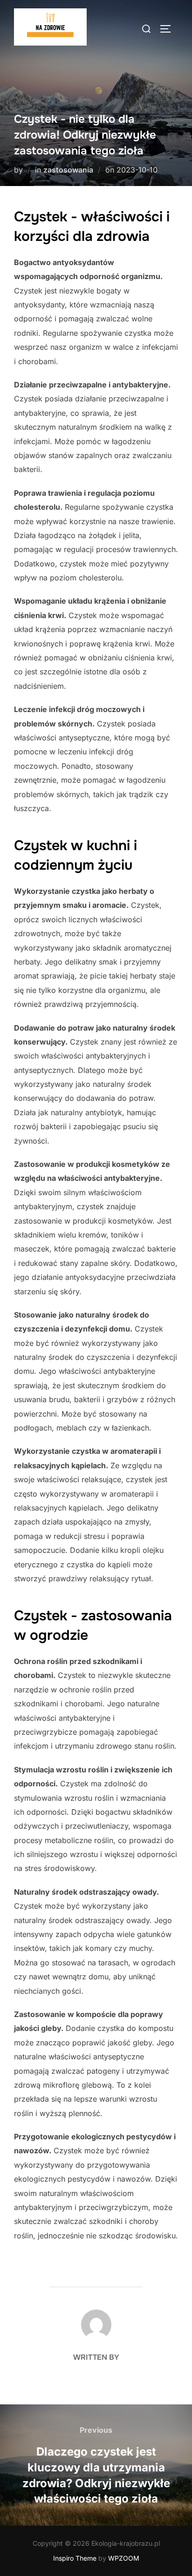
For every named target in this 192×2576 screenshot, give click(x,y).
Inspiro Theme (75, 2558)
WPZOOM (124, 2558)
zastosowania (68, 170)
